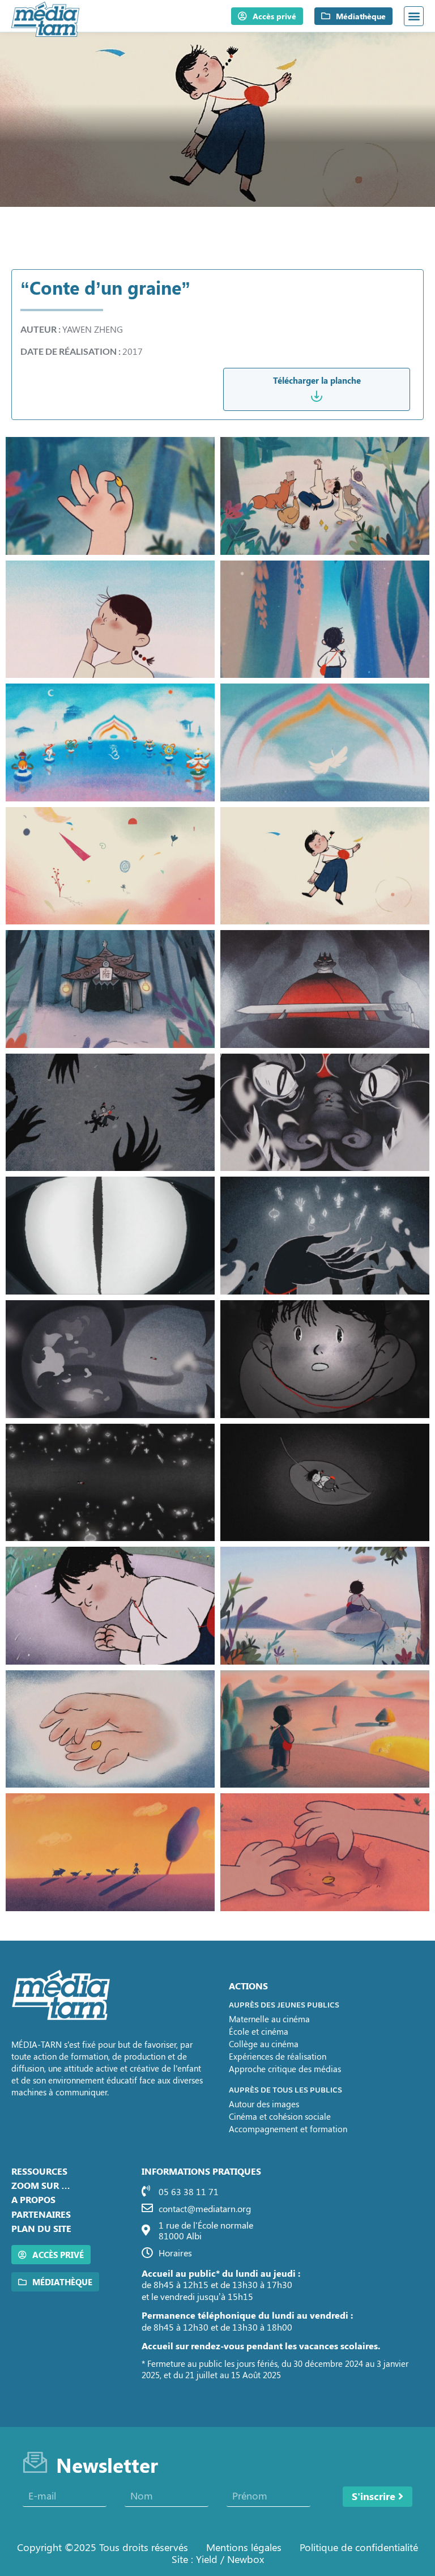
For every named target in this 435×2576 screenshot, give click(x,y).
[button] (414, 16)
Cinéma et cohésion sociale (280, 2116)
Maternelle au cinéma (269, 2019)
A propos (33, 2199)
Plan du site (41, 2228)
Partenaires (41, 2214)
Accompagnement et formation (288, 2129)
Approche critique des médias (285, 2069)
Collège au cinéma (264, 2044)
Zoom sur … (41, 2185)
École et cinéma (259, 2031)
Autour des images (264, 2104)
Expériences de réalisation (278, 2056)
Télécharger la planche (317, 380)
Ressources (39, 2171)
